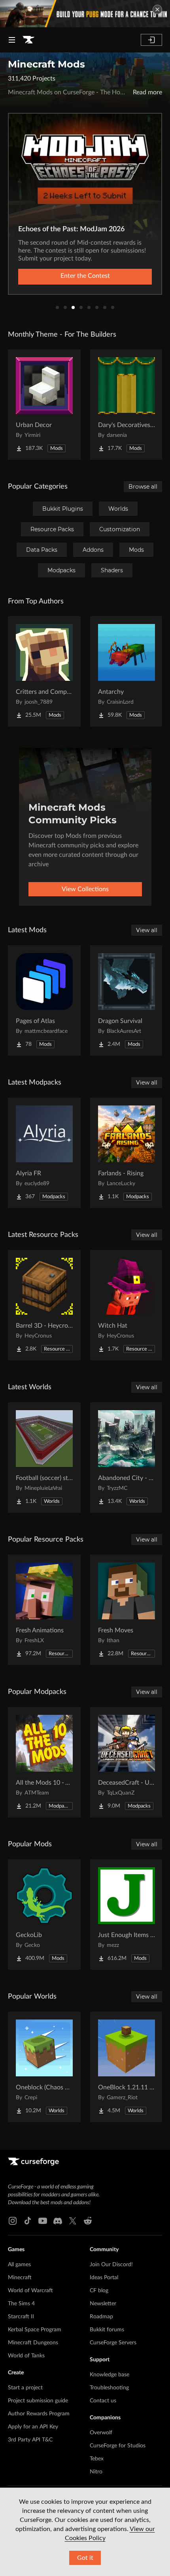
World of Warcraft (30, 2291)
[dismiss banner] (157, 9)
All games (19, 2265)
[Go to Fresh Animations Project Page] (44, 1610)
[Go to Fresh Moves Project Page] (127, 1610)
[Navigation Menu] (12, 40)
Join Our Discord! (111, 2265)
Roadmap (101, 2317)
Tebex (97, 2459)
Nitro (96, 2472)
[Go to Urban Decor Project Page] (44, 405)
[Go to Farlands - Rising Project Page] (127, 1153)
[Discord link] (58, 2221)
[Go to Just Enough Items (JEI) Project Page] (127, 1915)
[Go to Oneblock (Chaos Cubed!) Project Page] (44, 2067)
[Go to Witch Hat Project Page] (127, 1305)
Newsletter (103, 2304)
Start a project (25, 2388)
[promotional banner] (85, 14)
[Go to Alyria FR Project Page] (44, 1153)
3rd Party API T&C (30, 2440)
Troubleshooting (109, 2388)
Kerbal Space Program (35, 2330)
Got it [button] (85, 2558)
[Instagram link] (13, 2221)
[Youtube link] (43, 2221)
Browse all (143, 487)
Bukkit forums (107, 2330)
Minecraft (20, 2278)
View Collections (85, 889)
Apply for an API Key (33, 2427)
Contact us (103, 2401)
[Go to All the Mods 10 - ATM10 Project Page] (44, 1762)
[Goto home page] (28, 40)
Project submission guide (38, 2401)
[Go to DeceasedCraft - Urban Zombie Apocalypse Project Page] (127, 1762)
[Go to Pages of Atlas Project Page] (44, 1000)
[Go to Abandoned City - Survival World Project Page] (127, 1458)
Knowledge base (110, 2375)
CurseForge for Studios (118, 2446)
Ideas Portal (104, 2278)
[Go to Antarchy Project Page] (127, 671)
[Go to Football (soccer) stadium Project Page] (44, 1458)
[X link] (73, 2221)
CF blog (99, 2291)
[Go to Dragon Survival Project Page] (127, 1000)
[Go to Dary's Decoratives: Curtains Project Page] (127, 405)
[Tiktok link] (28, 2221)
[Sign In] (151, 40)
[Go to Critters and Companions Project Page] (44, 671)
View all (147, 930)
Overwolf (101, 2433)
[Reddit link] (88, 2221)
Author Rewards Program (39, 2414)
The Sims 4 (21, 2304)
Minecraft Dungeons (33, 2343)
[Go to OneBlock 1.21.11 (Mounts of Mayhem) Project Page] (127, 2067)
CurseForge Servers (113, 2343)
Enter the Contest (85, 276)
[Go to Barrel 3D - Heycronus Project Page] (44, 1305)
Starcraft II (21, 2317)
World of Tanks (26, 2356)
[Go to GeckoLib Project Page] (44, 1915)
